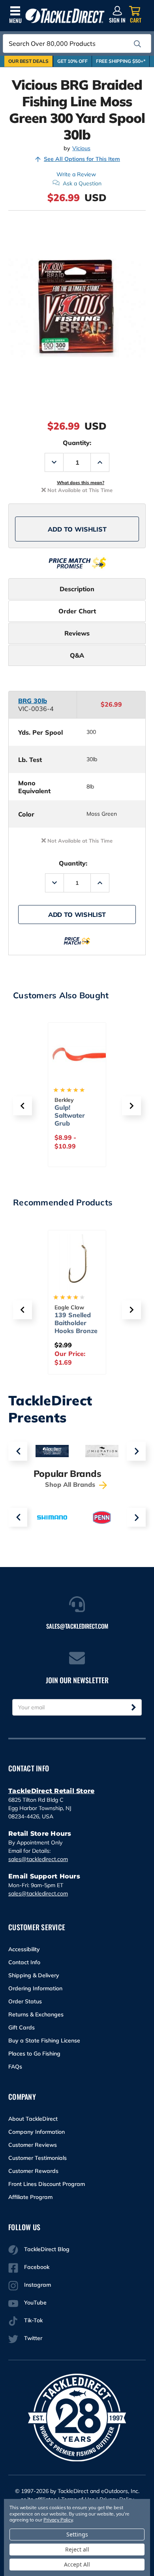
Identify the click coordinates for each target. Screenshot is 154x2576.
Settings (77, 2534)
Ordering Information (35, 1988)
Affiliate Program (30, 2197)
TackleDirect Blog (47, 2249)
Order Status (25, 2001)
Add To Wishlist (77, 529)
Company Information (37, 2132)
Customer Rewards (33, 2171)
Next (136, 1451)
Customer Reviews (33, 2145)
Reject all (77, 2549)
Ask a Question (82, 183)
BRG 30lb (33, 701)
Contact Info (24, 1962)
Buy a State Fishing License (44, 2040)
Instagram (38, 2285)
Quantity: (77, 443)
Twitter (33, 2338)
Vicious (81, 148)
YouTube (35, 2303)
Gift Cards (22, 2027)
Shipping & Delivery (34, 1975)
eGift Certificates (72, 1111)
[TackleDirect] (65, 16)
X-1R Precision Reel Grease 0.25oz (77, 1323)
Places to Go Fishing (34, 2054)
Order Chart (77, 611)
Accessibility (24, 1949)
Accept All (77, 2564)
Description (77, 589)
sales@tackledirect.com (38, 1859)
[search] (137, 44)
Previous (18, 1451)
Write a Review (76, 174)
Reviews (77, 633)
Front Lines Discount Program (47, 2184)
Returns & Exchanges (36, 2014)
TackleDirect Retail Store (51, 1791)
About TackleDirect (33, 2119)
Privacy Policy (58, 2520)
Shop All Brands (71, 1484)
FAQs (15, 2067)
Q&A (77, 655)
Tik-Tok (33, 2320)
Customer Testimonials (38, 2158)
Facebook (37, 2267)
